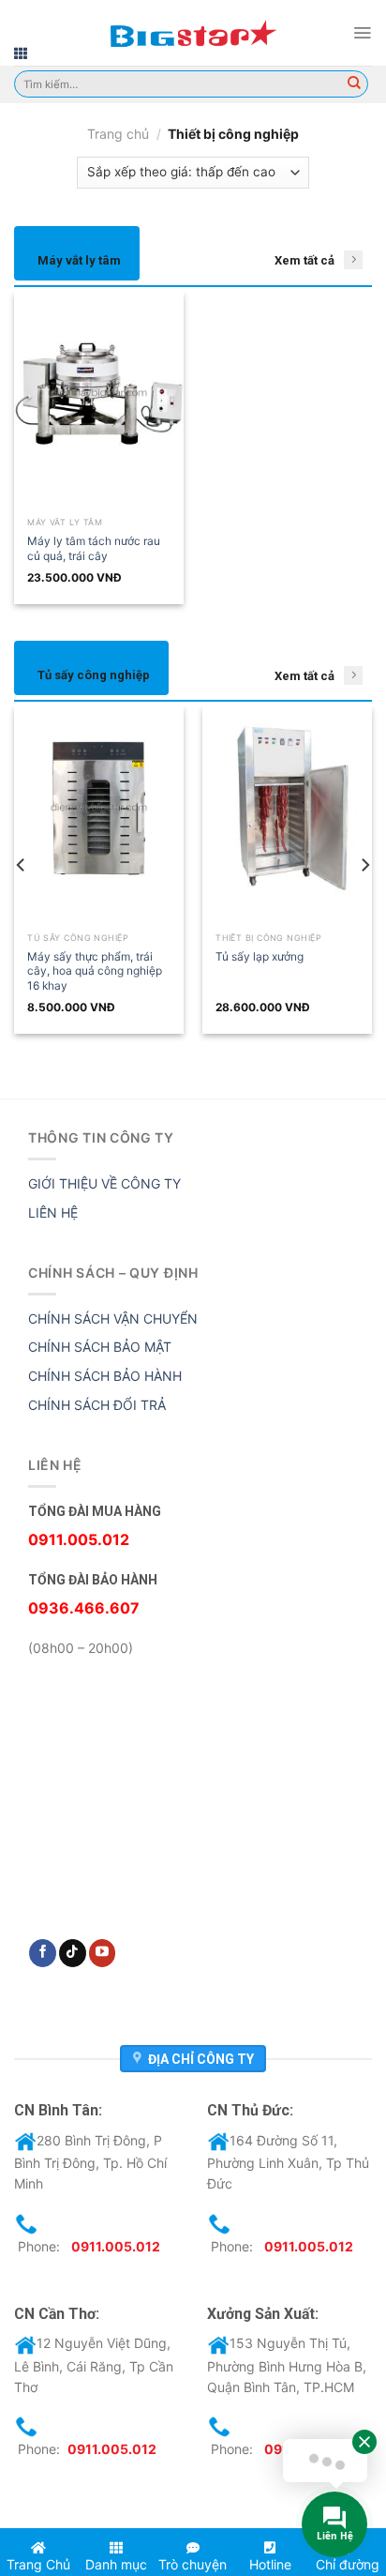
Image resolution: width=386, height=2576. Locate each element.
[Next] (364, 865)
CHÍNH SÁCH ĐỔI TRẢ (97, 1405)
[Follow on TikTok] (73, 1953)
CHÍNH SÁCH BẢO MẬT (100, 1347)
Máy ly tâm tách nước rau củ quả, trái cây (94, 548)
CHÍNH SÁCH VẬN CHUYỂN (113, 1318)
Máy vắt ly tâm (79, 260)
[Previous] (22, 865)
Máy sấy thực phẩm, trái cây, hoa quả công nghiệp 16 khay (95, 971)
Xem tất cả (304, 260)
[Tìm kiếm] (354, 84)
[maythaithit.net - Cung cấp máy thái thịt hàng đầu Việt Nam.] (193, 33)
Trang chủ (118, 134)
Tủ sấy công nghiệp (94, 675)
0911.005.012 (116, 2246)
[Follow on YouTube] (103, 1953)
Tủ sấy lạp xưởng (260, 956)
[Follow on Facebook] (43, 1953)
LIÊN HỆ (53, 1212)
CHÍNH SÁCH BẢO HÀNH (105, 1376)
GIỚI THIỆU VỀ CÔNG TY (104, 1183)
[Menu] (362, 33)
